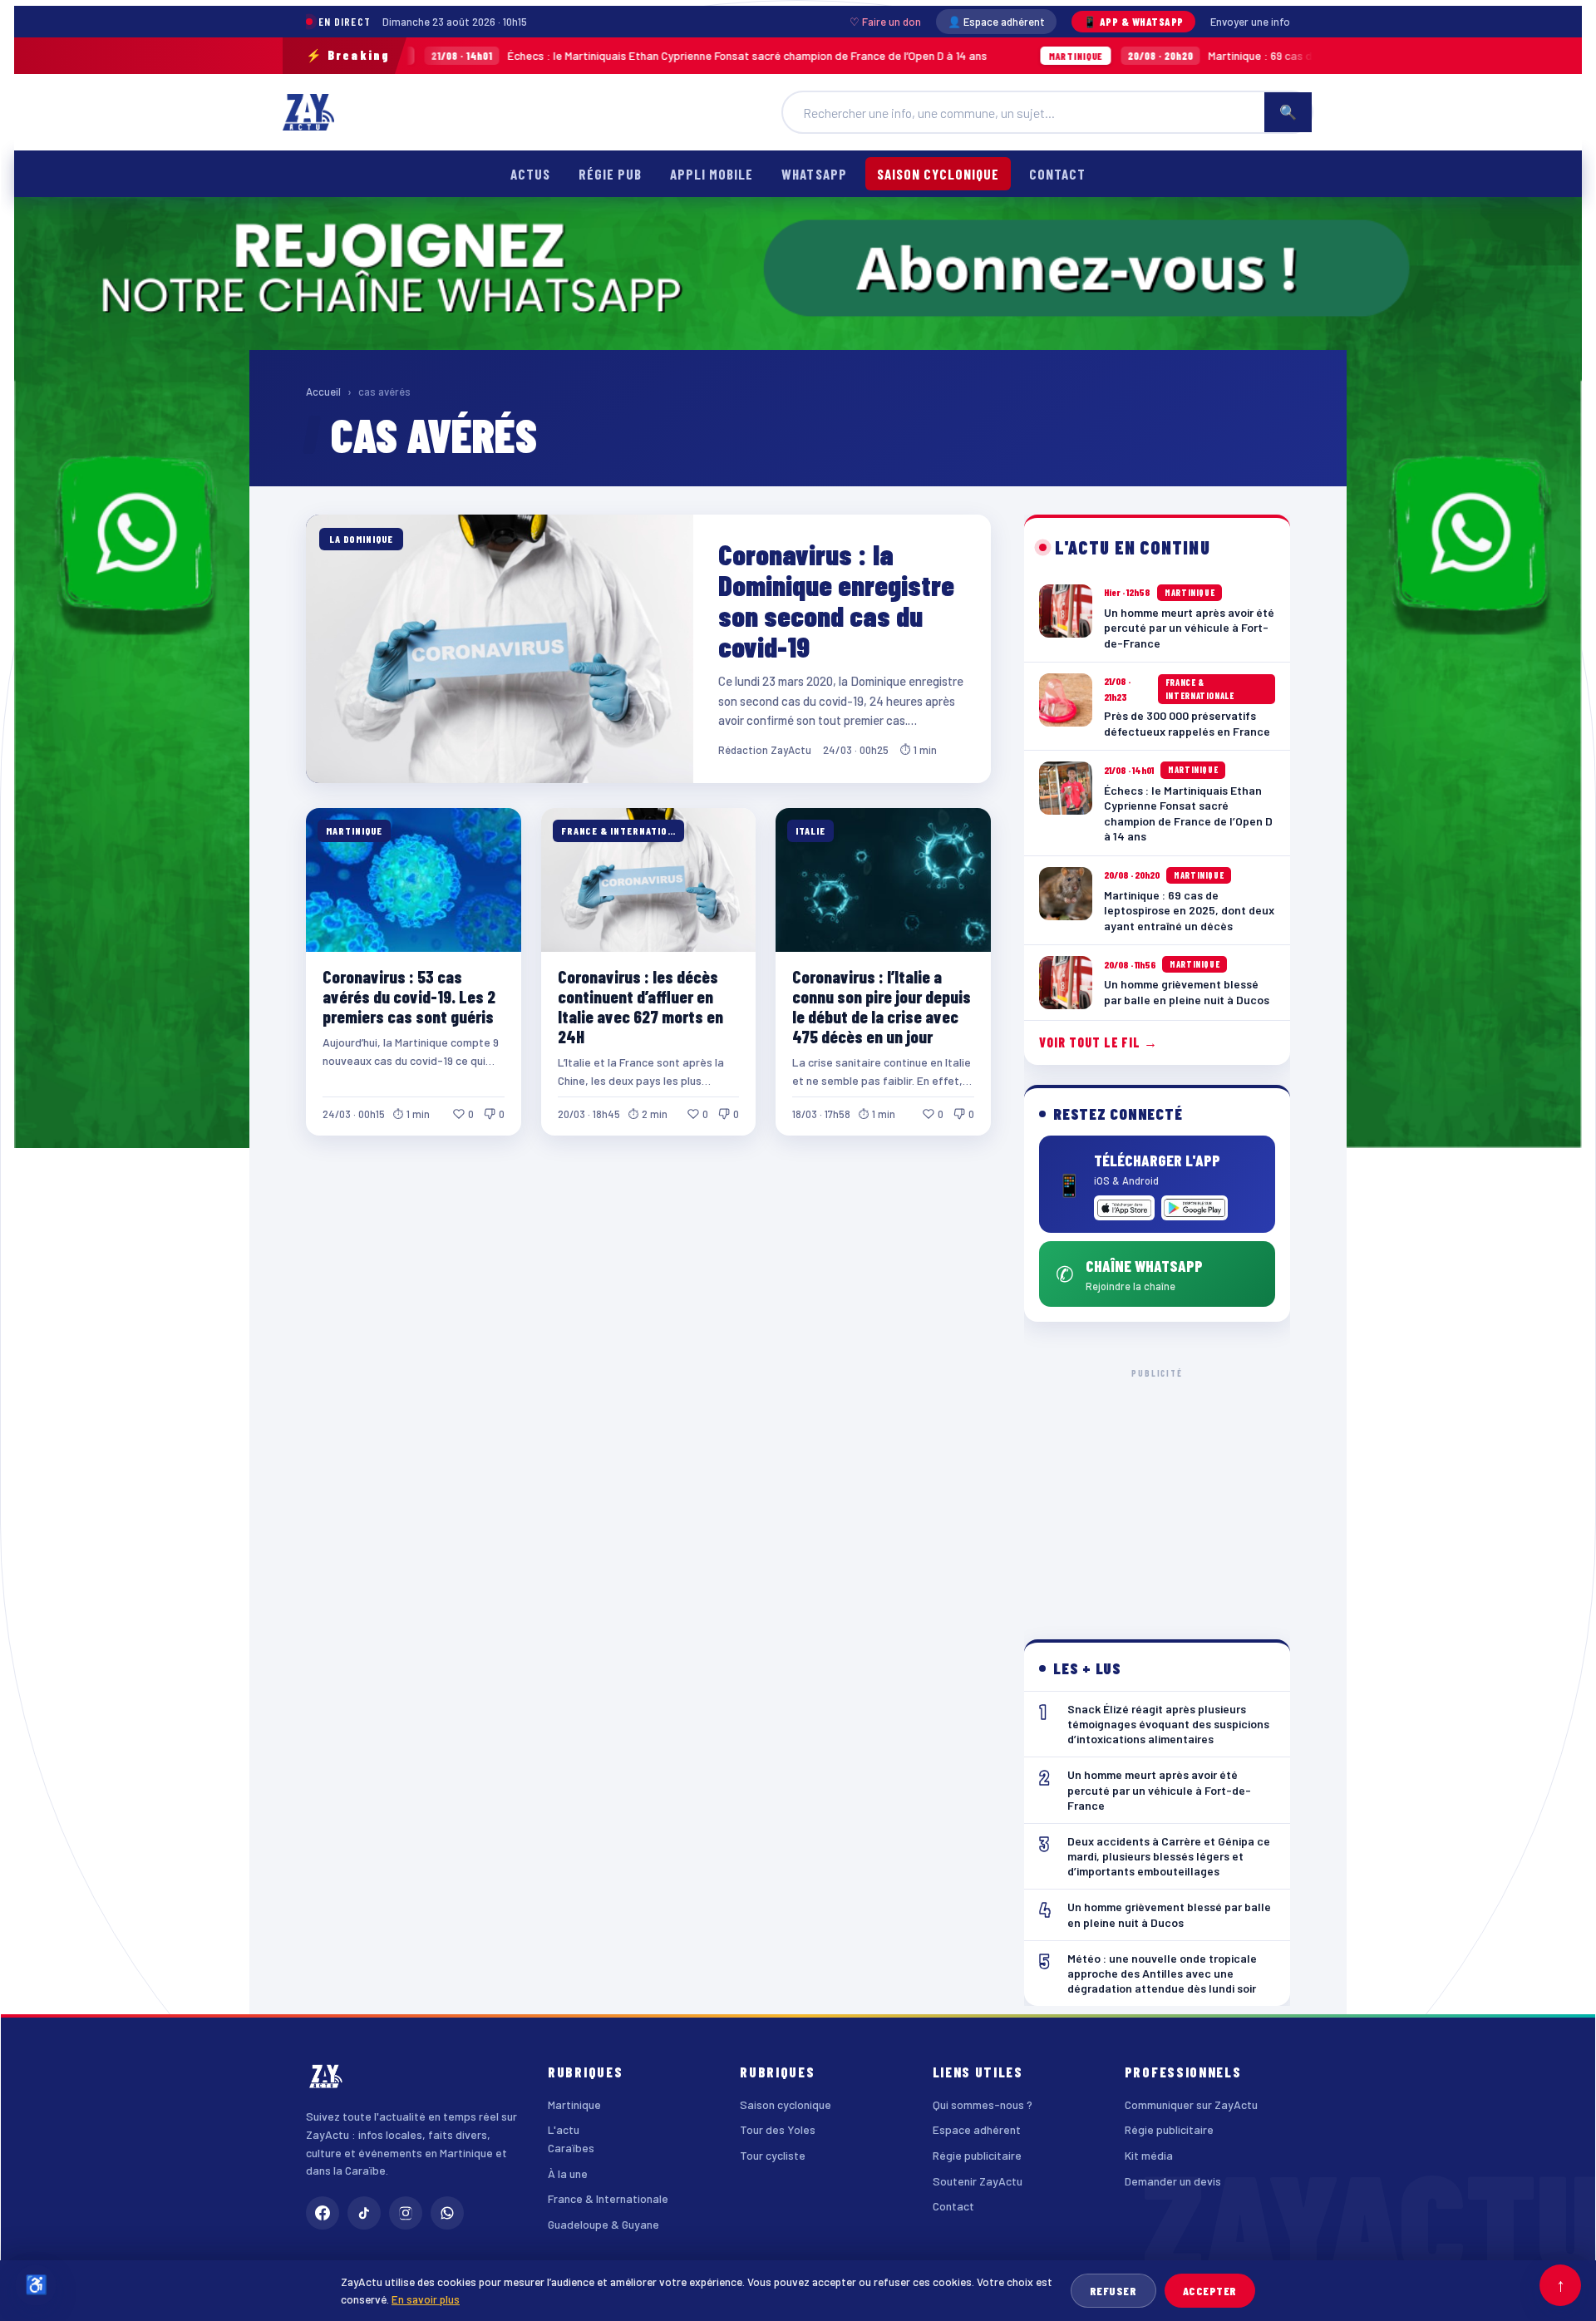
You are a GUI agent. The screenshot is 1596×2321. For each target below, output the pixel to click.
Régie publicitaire (977, 2155)
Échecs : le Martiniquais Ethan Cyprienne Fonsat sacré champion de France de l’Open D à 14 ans (525, 55)
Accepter (1210, 2291)
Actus (530, 174)
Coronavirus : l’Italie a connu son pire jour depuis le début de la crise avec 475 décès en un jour (882, 1006)
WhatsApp (814, 174)
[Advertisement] (1157, 1491)
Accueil (323, 392)
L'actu (564, 2129)
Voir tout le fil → (1098, 1042)
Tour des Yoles (778, 2129)
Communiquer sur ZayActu (1191, 2104)
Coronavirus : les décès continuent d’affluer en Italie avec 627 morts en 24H (640, 1006)
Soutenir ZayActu (978, 2181)
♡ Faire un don (885, 22)
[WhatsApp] (447, 2213)
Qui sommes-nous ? (983, 2104)
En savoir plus (426, 2299)
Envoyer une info (1250, 22)
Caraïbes (571, 2148)
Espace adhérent (977, 2129)
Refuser (1113, 2291)
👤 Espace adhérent (996, 22)
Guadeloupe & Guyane (603, 2224)
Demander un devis (1173, 2181)
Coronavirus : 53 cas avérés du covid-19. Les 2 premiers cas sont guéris (409, 996)
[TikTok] (364, 2213)
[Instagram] (406, 2213)
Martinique (574, 2104)
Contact (1057, 174)
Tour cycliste (773, 2155)
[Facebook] (323, 2213)
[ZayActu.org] (308, 112)
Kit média (1149, 2155)
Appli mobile (712, 174)
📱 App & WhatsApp (1133, 22)
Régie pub (610, 174)
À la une (568, 2173)
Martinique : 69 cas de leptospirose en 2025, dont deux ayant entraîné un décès (1187, 55)
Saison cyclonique (938, 174)
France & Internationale (608, 2198)
